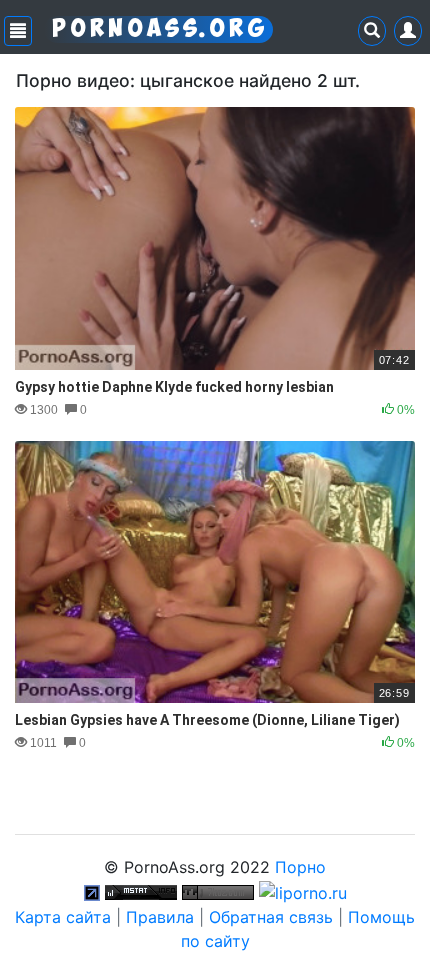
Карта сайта (63, 917)
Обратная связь (271, 917)
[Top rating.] (141, 891)
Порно (300, 867)
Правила (160, 917)
